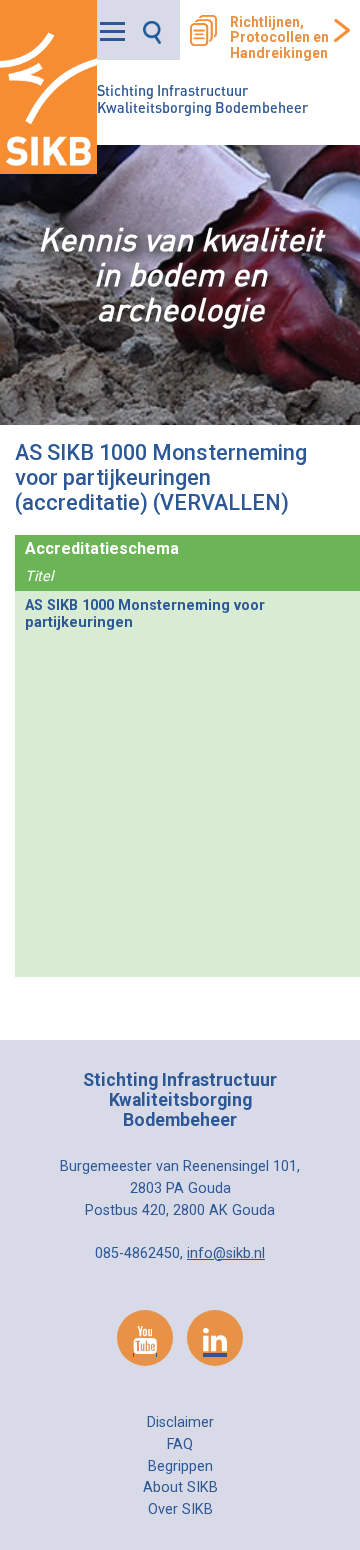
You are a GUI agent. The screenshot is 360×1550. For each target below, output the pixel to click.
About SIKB (180, 1487)
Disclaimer (180, 1422)
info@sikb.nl (226, 1253)
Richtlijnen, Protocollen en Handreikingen (279, 38)
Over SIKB (180, 1509)
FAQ (180, 1444)
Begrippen (180, 1466)
